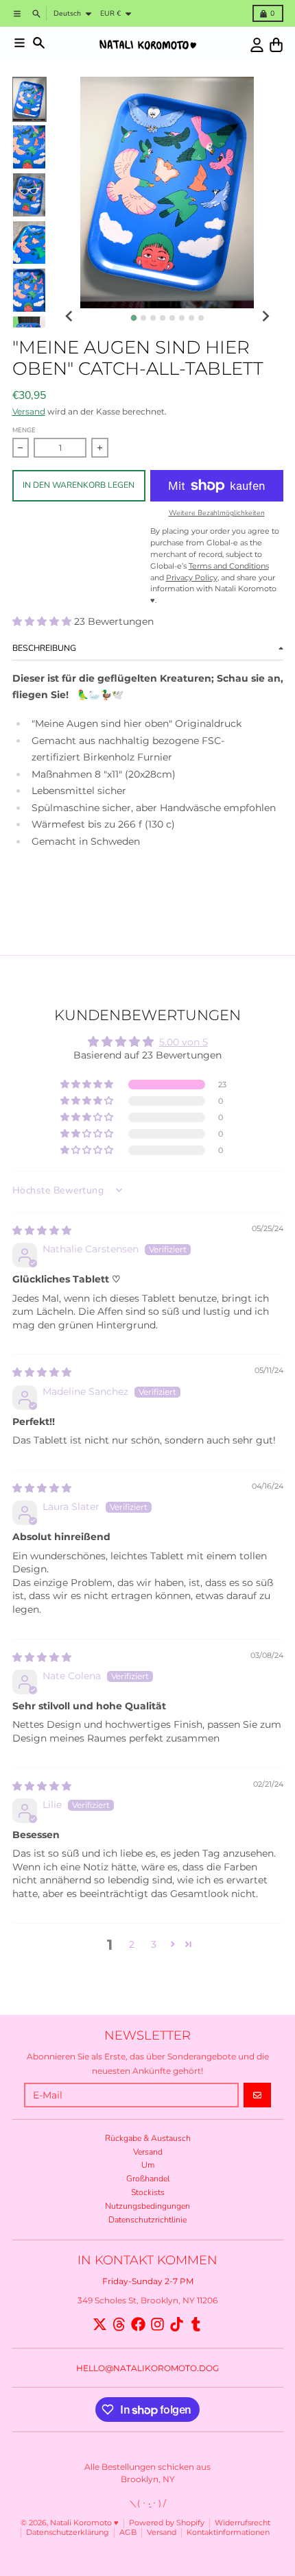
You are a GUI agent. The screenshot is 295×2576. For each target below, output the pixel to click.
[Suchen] (39, 43)
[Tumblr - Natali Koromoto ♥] (196, 2324)
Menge (24, 430)
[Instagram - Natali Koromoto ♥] (157, 2324)
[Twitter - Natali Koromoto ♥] (100, 2324)
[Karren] (276, 45)
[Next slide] (265, 317)
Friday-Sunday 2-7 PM (148, 2281)
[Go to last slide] (70, 317)
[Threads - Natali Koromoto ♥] (119, 2324)
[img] (42, 1230)
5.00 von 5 (184, 1042)
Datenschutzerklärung (68, 2532)
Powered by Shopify (167, 2523)
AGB (128, 2532)
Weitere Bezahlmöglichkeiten (217, 513)
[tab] (133, 318)
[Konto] (257, 45)
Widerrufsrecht (243, 2523)
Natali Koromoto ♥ (84, 2523)
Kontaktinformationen (228, 2532)
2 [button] (132, 1944)
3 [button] (154, 1944)
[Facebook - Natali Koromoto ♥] (138, 2324)
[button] (43, 621)
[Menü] (20, 43)
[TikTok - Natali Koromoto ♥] (177, 2324)
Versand (29, 411)
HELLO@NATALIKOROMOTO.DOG (147, 2368)
